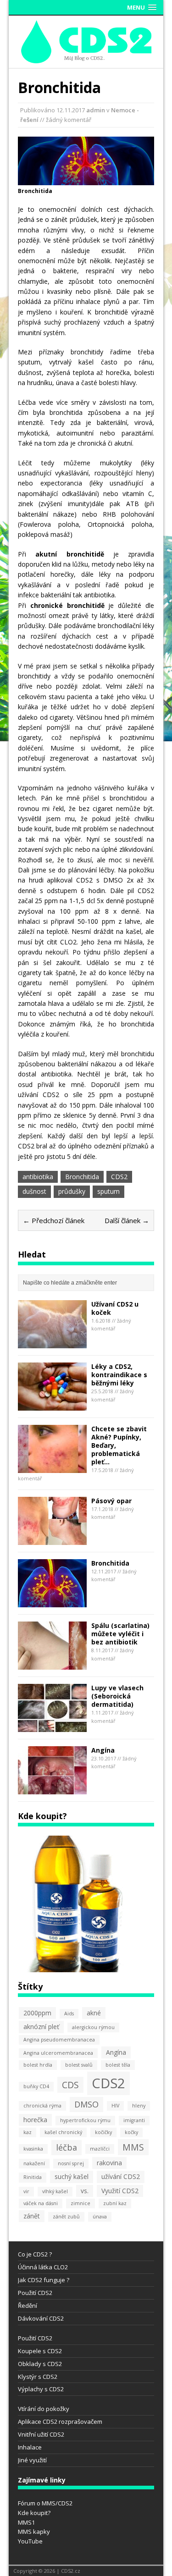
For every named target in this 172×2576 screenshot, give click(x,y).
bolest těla (118, 2065)
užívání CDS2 (121, 2176)
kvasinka (33, 2149)
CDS (70, 2085)
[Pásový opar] (52, 1539)
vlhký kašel (55, 2191)
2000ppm (37, 2013)
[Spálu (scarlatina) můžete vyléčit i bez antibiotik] (52, 1664)
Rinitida (33, 2177)
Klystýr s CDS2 (38, 2377)
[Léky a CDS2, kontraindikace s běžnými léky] (52, 1405)
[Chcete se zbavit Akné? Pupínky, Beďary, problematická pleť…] (52, 1467)
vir (26, 2191)
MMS (133, 2147)
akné (94, 2013)
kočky (131, 2132)
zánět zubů (66, 2217)
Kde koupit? (34, 2513)
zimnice (80, 2203)
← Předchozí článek (54, 1220)
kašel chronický (63, 2132)
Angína (103, 1750)
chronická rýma (42, 2106)
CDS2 (119, 1177)
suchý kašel (72, 2176)
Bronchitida (82, 1177)
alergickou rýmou (93, 2027)
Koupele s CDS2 (40, 2351)
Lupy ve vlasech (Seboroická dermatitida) (117, 1696)
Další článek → (127, 1220)
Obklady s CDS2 (40, 2364)
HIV (115, 2106)
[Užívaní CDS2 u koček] (52, 1343)
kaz (28, 2132)
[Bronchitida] (52, 1602)
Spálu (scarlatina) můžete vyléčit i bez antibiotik (120, 1634)
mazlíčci (100, 2149)
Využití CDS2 (120, 2191)
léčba (67, 2147)
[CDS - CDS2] (86, 58)
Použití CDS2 (35, 2293)
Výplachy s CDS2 (41, 2389)
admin (96, 110)
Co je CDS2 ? (35, 2254)
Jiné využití (32, 2460)
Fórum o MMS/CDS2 (45, 2503)
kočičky (103, 2132)
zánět (32, 2216)
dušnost (34, 1191)
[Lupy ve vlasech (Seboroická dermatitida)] (52, 1726)
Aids (69, 2013)
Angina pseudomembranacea (59, 2040)
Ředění (28, 2306)
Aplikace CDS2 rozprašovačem (60, 2422)
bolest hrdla (38, 2065)
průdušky (72, 1191)
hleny (139, 2106)
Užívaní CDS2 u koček (115, 1308)
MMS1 (26, 2522)
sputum (108, 1191)
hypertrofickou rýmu (85, 2120)
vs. (85, 2191)
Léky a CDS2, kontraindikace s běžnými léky (119, 1375)
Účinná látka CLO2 (43, 2267)
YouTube (30, 2541)
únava (100, 2217)
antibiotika (38, 1177)
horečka (35, 2120)
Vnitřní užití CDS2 (41, 2434)
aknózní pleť (41, 2027)
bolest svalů (79, 2065)
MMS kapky (34, 2532)
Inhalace (30, 2447)
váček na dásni (41, 2203)
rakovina (109, 2163)
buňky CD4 (36, 2086)
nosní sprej (71, 2163)
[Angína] (52, 1789)
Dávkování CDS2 (41, 2318)
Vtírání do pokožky (44, 2409)
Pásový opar (111, 1501)
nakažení (34, 2163)
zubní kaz (115, 2203)
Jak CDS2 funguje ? (44, 2280)
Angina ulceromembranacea (58, 2053)
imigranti (134, 2120)
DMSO (86, 2104)
